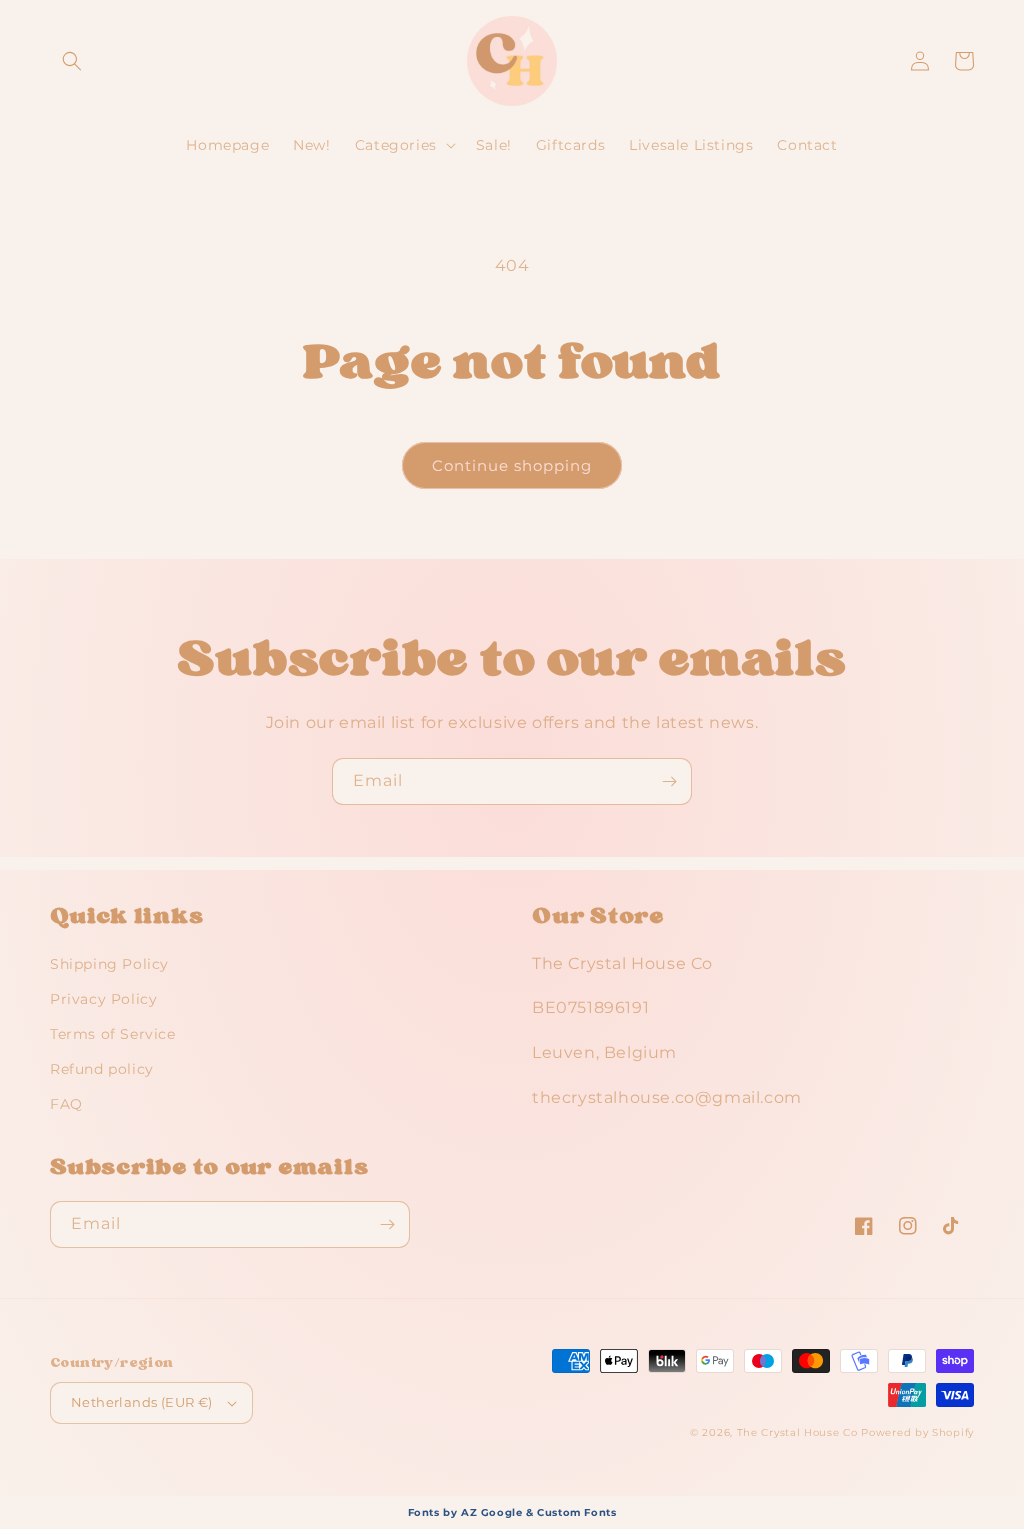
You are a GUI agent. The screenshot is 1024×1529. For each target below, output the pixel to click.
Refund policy (102, 1069)
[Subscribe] (669, 781)
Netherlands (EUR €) (142, 1402)
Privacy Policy (103, 999)
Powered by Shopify (917, 1432)
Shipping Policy (109, 964)
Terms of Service (113, 1034)
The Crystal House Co (797, 1432)
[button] (72, 61)
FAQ (66, 1104)
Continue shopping (512, 465)
